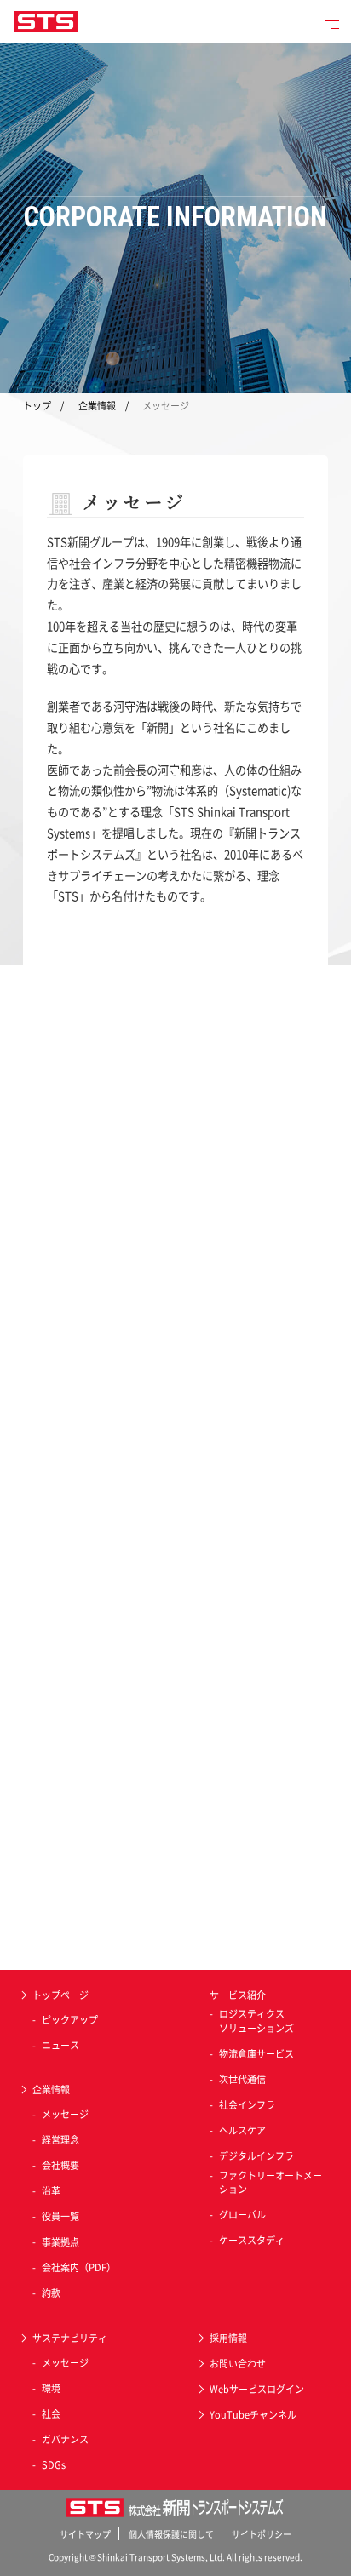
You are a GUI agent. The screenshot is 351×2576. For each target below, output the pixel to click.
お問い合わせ (238, 2364)
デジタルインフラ (256, 2156)
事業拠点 (60, 2242)
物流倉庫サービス (256, 2054)
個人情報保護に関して (171, 2534)
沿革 (51, 2191)
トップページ (60, 1995)
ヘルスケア (242, 2131)
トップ (37, 406)
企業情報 (97, 406)
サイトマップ (85, 2534)
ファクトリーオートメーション (270, 2183)
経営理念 (60, 2140)
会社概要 (60, 2166)
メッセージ (65, 2115)
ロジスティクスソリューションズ (256, 2021)
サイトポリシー (262, 2534)
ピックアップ (70, 2020)
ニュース (60, 2046)
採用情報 (228, 2338)
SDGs (54, 2465)
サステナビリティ (70, 2338)
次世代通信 (242, 2080)
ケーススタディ (252, 2241)
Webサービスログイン (257, 2389)
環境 (51, 2389)
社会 (51, 2414)
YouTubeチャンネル (253, 2415)
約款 (51, 2293)
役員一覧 (60, 2217)
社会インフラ (247, 2105)
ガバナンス (65, 2440)
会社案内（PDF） (79, 2268)
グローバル (242, 2215)
